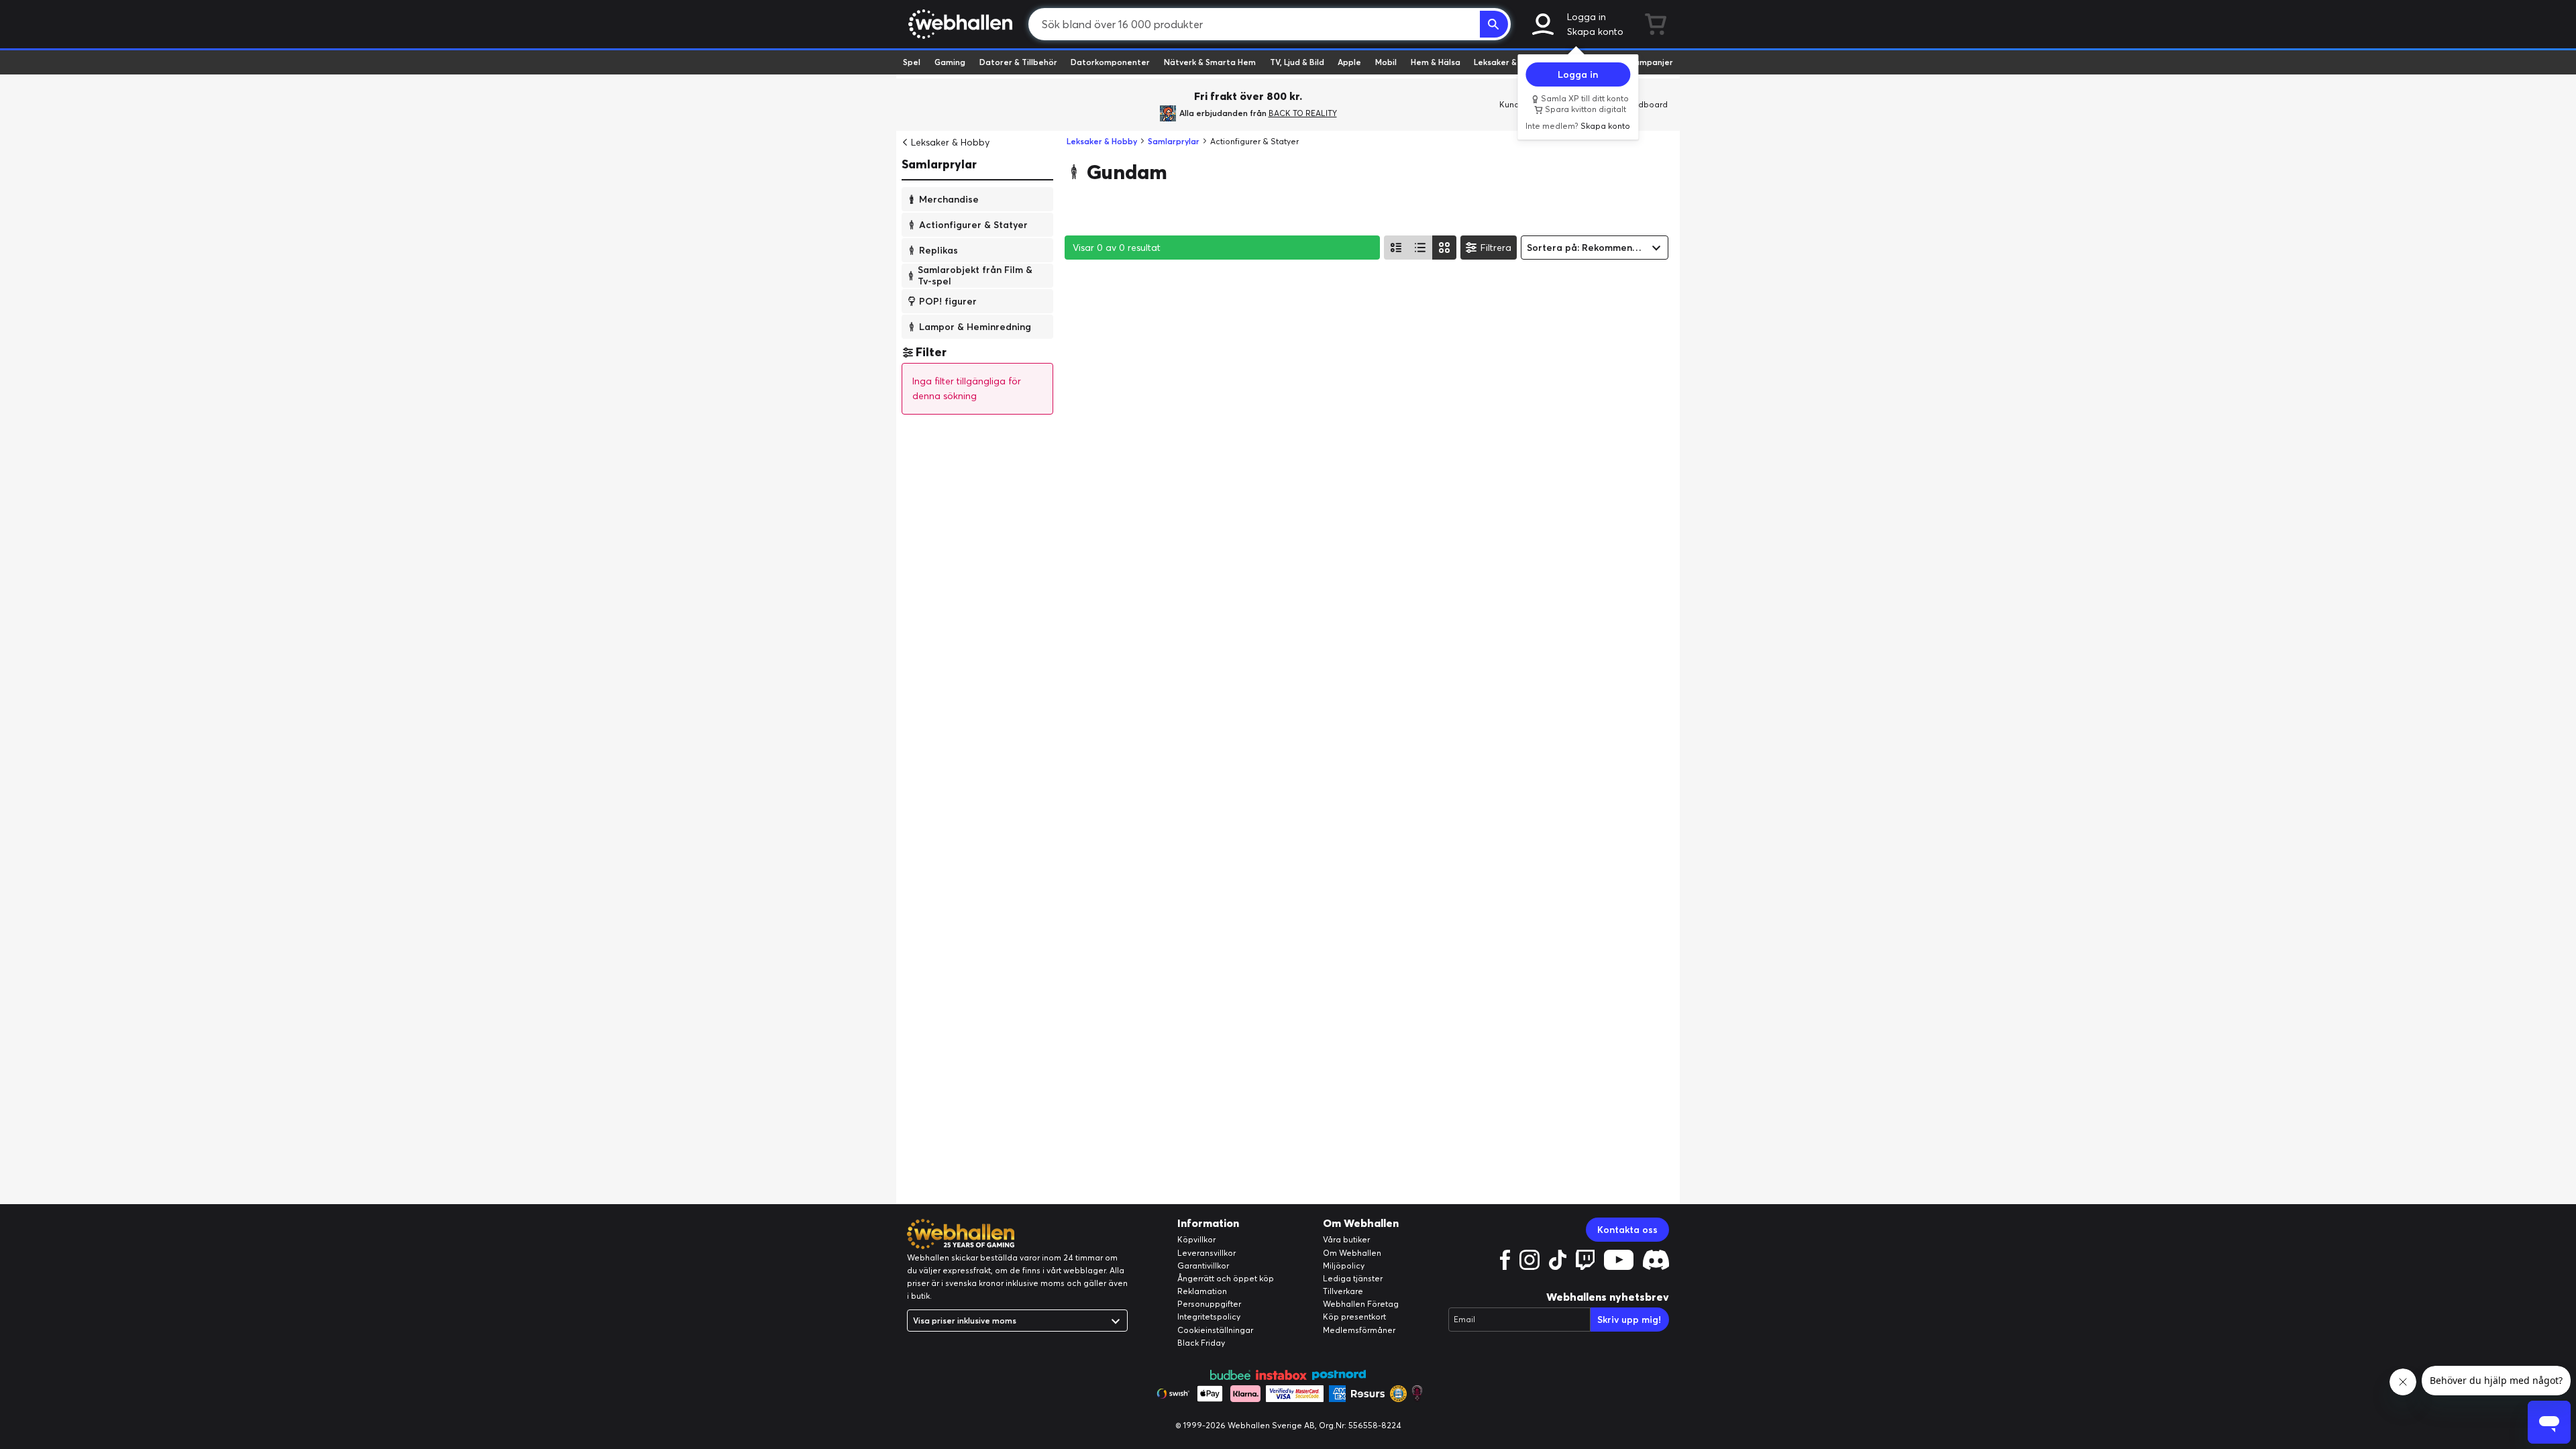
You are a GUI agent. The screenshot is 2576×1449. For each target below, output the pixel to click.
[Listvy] (1396, 248)
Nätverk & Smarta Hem (1210, 62)
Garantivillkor (1203, 1266)
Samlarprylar (939, 164)
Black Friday (1201, 1343)
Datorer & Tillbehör (1018, 62)
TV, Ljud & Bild (1297, 62)
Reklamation (1202, 1291)
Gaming (950, 62)
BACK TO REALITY (1303, 113)
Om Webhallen (1352, 1253)
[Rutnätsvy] (1444, 248)
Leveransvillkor (1206, 1253)
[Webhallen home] (958, 24)
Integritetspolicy (1209, 1317)
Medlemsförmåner (1359, 1330)
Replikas (938, 250)
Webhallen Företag (1361, 1304)
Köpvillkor (1196, 1239)
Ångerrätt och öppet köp (1226, 1278)
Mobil (1386, 62)
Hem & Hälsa (1436, 62)
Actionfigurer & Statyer (973, 224)
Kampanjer (1651, 62)
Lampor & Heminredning (975, 326)
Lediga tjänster (1353, 1278)
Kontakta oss (1627, 1230)
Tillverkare (1343, 1291)
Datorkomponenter (1110, 62)
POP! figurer (948, 301)
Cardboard (1646, 104)
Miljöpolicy (1344, 1266)
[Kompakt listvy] (1420, 248)
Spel (912, 62)
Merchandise (949, 199)
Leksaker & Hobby (1509, 62)
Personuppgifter (1209, 1304)
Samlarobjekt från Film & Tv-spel (975, 275)
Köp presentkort (1354, 1317)
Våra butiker (1346, 1239)
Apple (1349, 62)
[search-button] (1494, 24)
